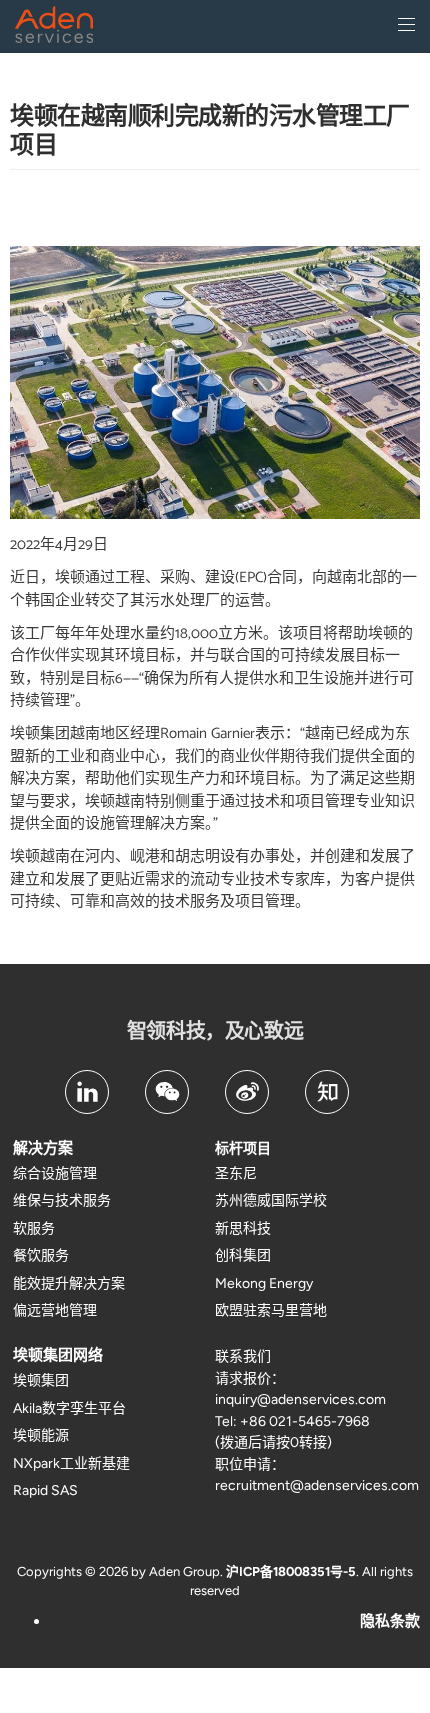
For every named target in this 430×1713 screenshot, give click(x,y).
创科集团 (243, 1255)
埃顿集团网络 (58, 1355)
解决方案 (43, 1148)
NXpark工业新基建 (71, 1463)
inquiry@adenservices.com (300, 1399)
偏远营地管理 (55, 1310)
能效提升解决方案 (69, 1283)
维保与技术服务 (62, 1200)
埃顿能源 (41, 1435)
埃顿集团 (41, 1380)
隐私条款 (390, 1621)
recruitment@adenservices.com (317, 1485)
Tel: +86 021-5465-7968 (292, 1421)
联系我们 (243, 1356)
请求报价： (250, 1378)
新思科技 (243, 1228)
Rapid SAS (45, 1490)
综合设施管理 (55, 1173)
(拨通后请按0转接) (273, 1442)
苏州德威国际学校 (271, 1200)
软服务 (34, 1228)
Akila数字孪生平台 (69, 1408)
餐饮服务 (41, 1255)
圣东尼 (236, 1173)
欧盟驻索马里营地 (271, 1310)
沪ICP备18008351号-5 (291, 1571)
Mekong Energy (264, 1283)
